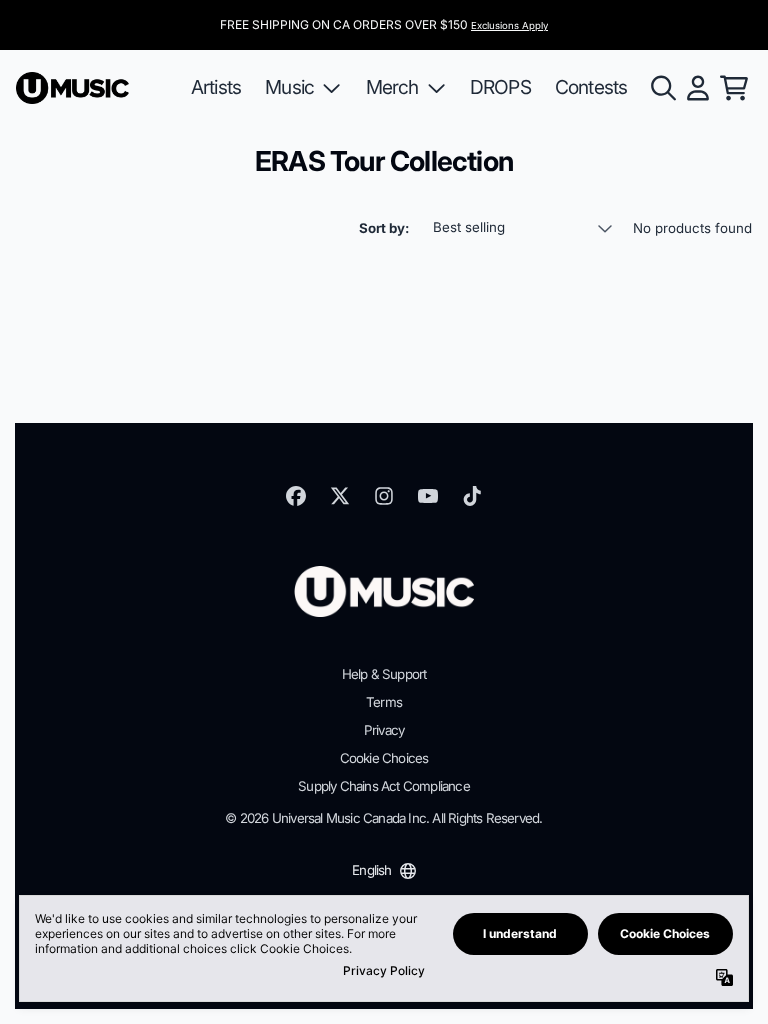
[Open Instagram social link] (384, 496)
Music (289, 87)
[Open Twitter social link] (340, 496)
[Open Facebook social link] (296, 496)
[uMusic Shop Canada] (72, 88)
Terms (384, 702)
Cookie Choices (384, 758)
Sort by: (384, 228)
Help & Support (384, 674)
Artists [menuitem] (216, 87)
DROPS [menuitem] (500, 87)
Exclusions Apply (509, 25)
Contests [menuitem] (591, 87)
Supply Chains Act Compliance (384, 786)
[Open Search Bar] (662, 88)
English (371, 870)
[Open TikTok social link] (472, 496)
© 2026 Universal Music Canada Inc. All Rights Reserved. (383, 818)
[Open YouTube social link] (428, 496)
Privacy (384, 730)
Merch (392, 87)
